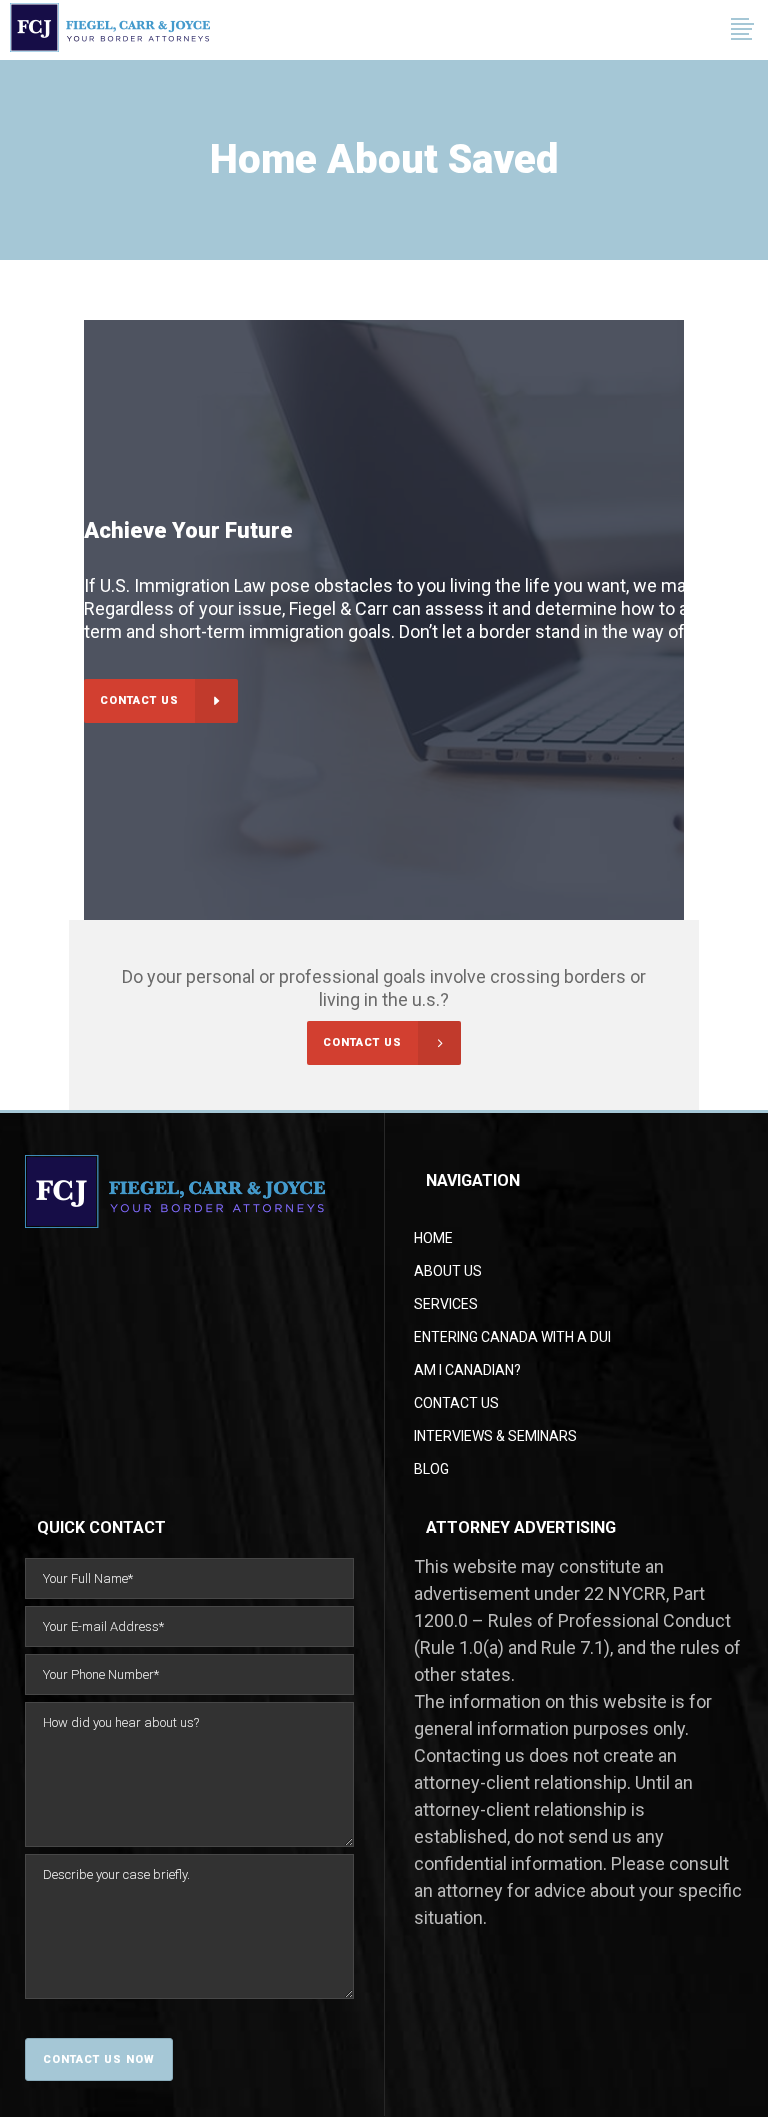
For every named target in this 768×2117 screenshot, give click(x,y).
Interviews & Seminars (495, 1436)
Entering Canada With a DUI (512, 1337)
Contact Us (456, 1403)
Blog (431, 1469)
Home (433, 1238)
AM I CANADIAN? (467, 1370)
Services (446, 1304)
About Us (448, 1271)
